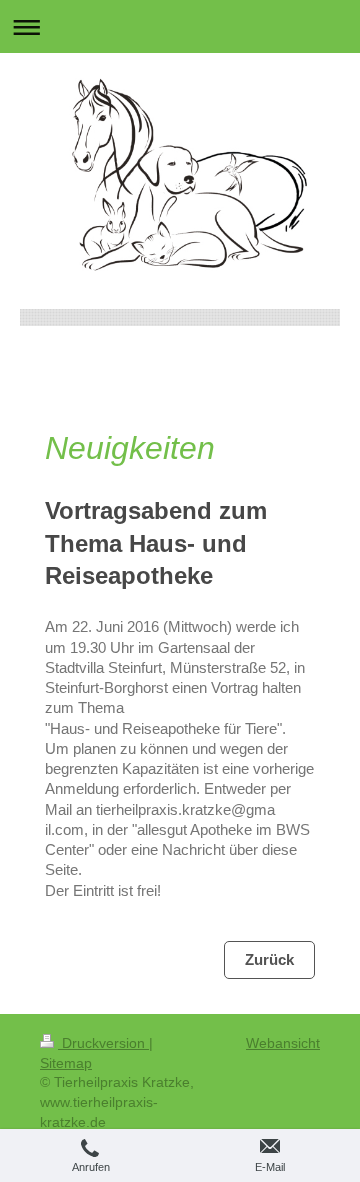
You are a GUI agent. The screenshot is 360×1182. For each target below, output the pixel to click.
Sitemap (66, 1063)
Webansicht (283, 1043)
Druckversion (103, 1043)
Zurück (269, 959)
